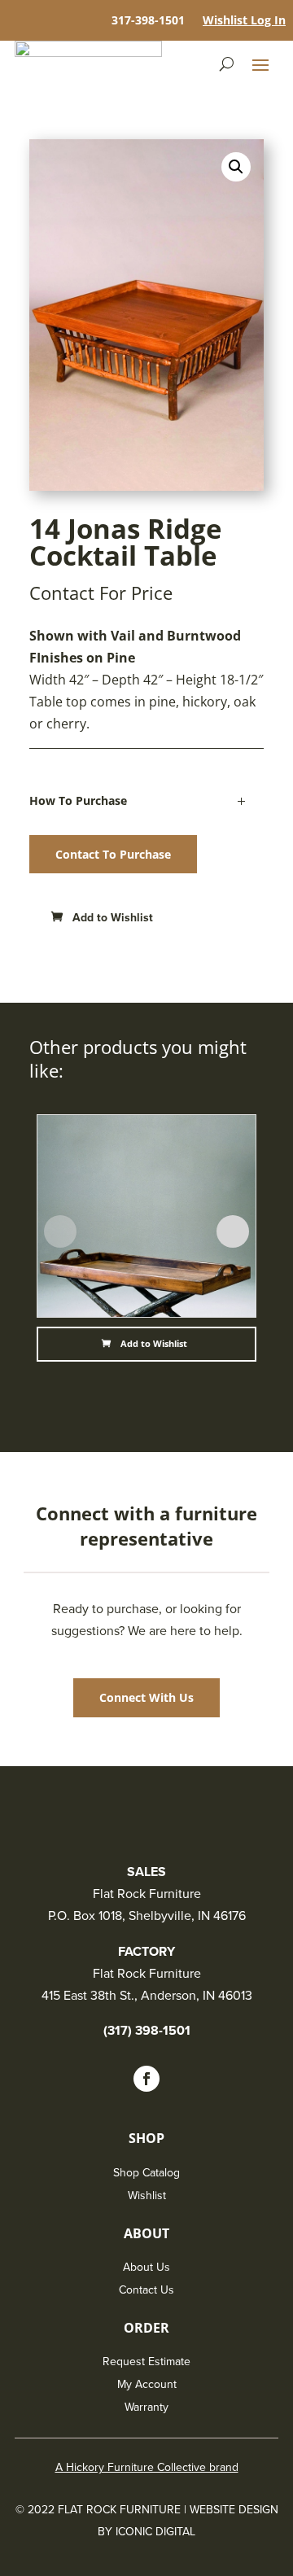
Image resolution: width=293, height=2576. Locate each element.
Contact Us (146, 2290)
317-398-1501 (148, 21)
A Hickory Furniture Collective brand (147, 2467)
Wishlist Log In (244, 21)
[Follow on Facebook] (146, 2079)
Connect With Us (146, 1697)
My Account (147, 2384)
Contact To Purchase (113, 854)
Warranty (146, 2407)
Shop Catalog (146, 2173)
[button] (104, 918)
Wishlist (147, 2196)
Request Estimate (146, 2362)
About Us (146, 2267)
